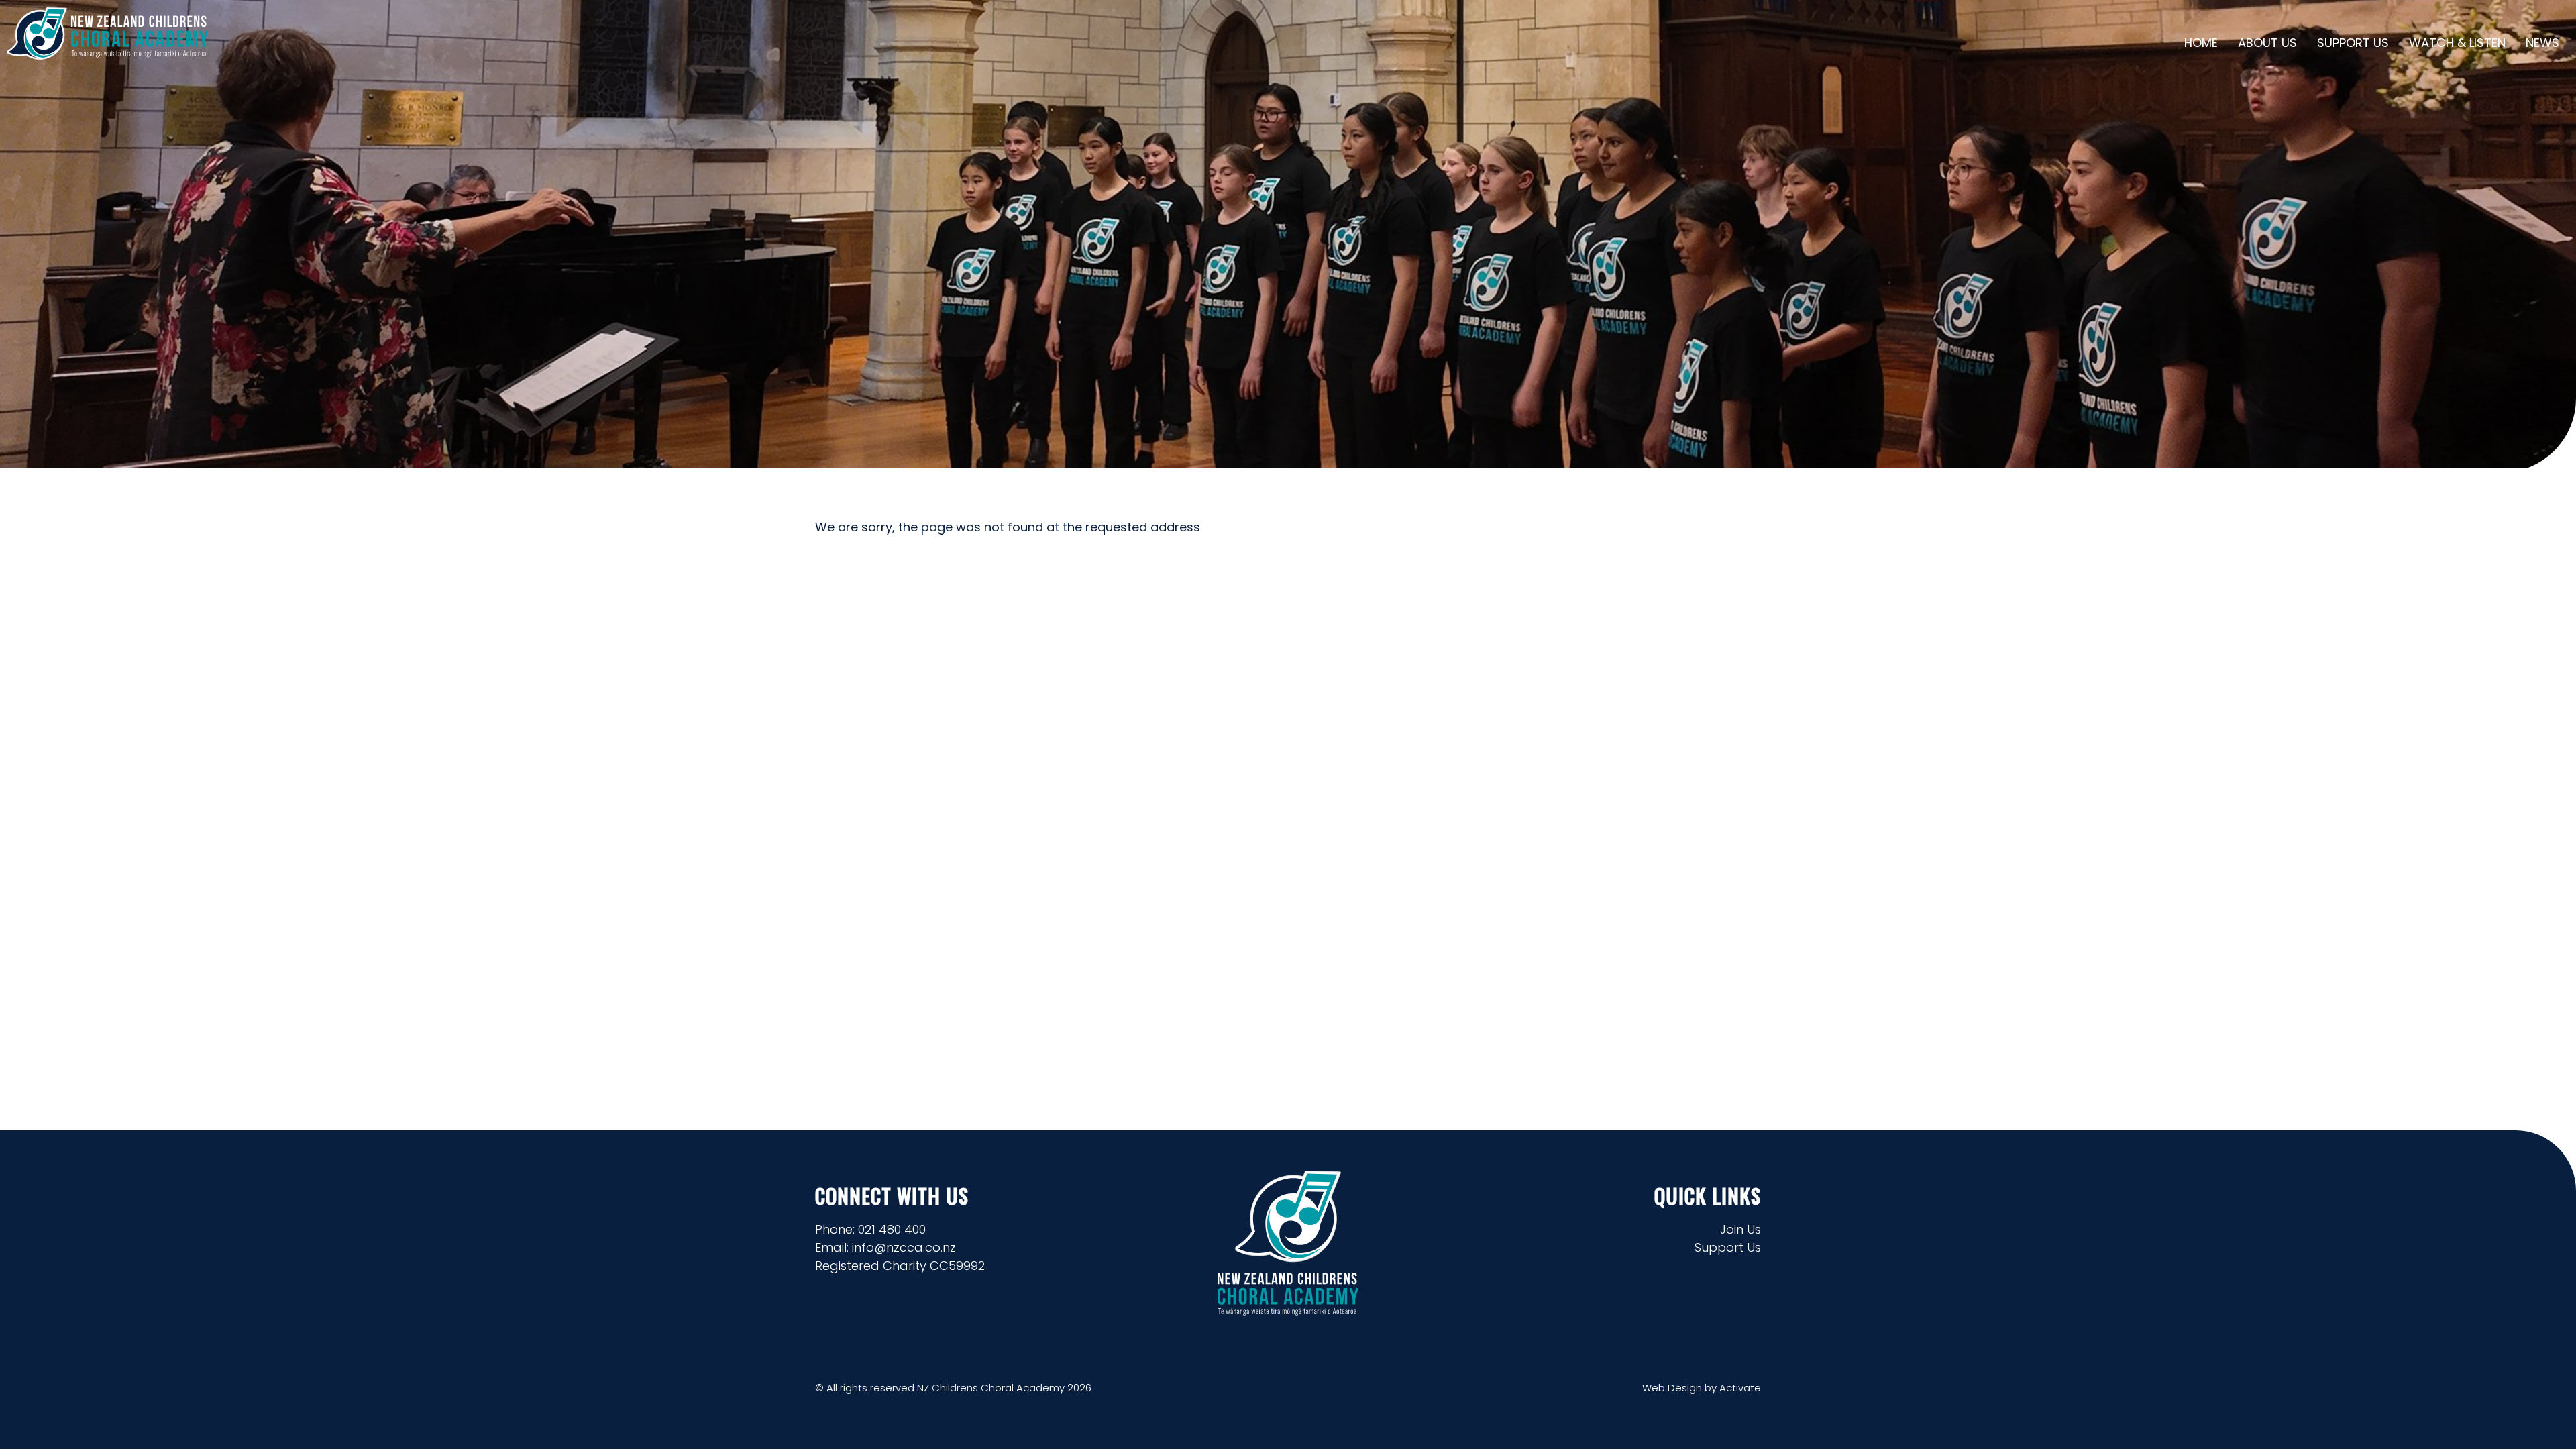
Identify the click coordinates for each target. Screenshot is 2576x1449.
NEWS (2542, 43)
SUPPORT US (2353, 43)
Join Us (1740, 1229)
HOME (2201, 43)
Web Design (1672, 1388)
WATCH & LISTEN (2457, 43)
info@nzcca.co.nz (904, 1247)
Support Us (1728, 1247)
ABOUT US (2267, 43)
